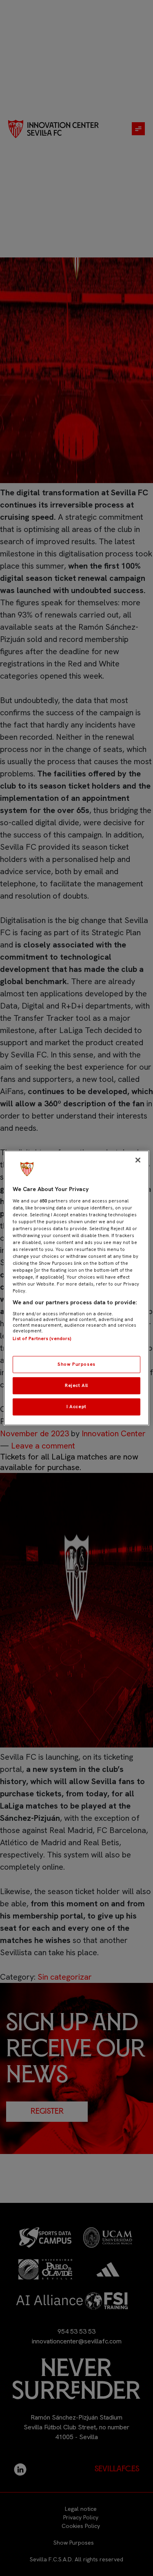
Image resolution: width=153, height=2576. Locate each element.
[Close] (138, 1160)
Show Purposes (76, 1364)
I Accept (76, 1407)
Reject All (76, 1385)
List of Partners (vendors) (42, 1339)
